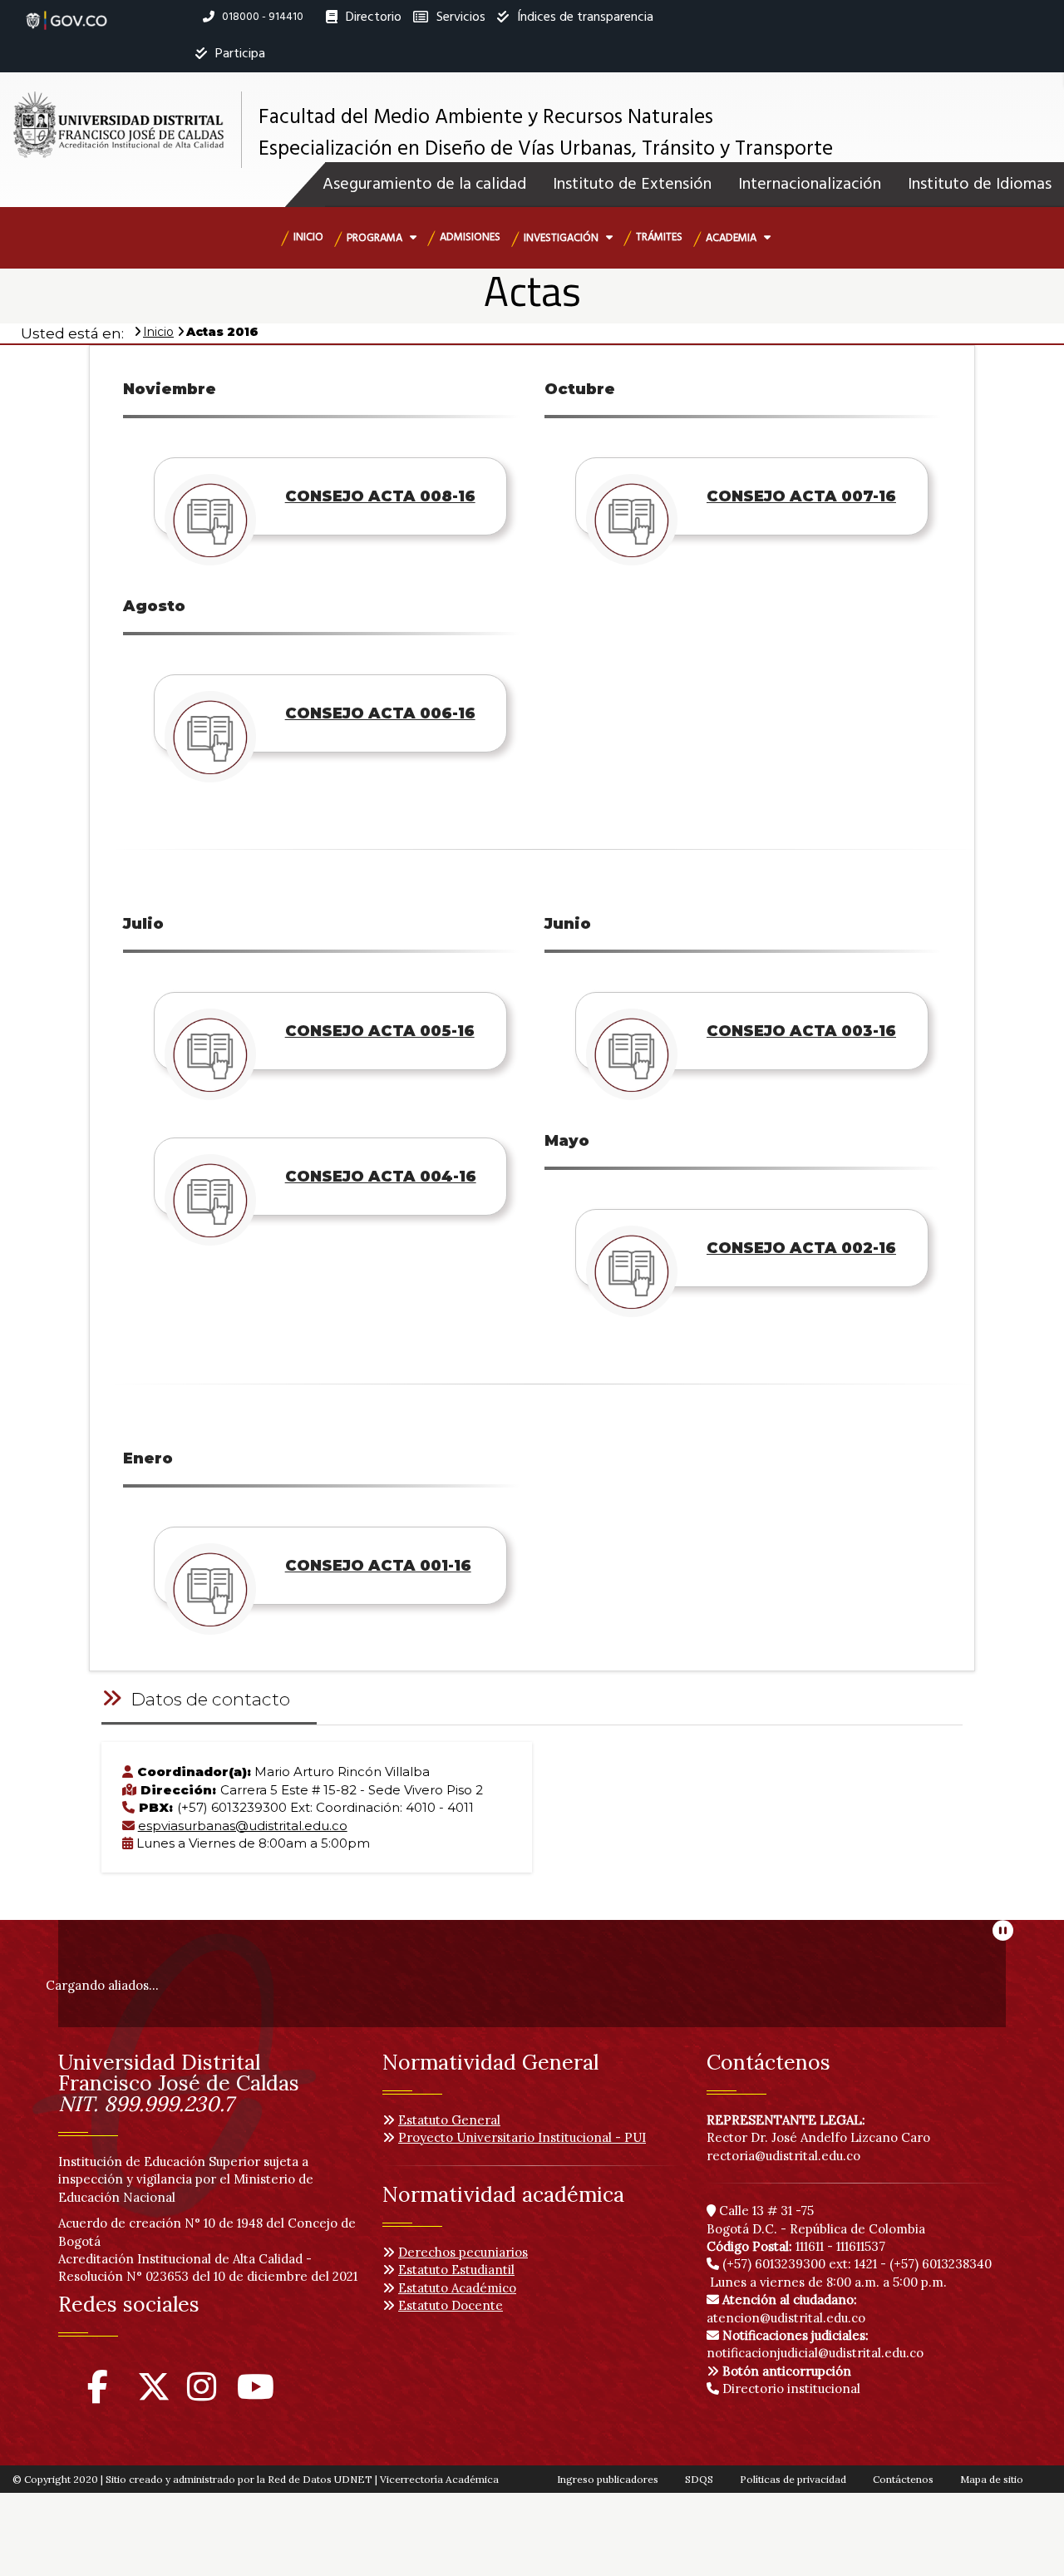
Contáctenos (903, 2479)
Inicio (308, 237)
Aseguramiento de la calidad (424, 185)
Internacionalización (810, 185)
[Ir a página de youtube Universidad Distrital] (256, 2394)
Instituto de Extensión (632, 185)
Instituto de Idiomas (980, 185)
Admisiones (470, 237)
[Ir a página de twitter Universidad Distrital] (154, 2394)
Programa (376, 238)
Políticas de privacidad (793, 2479)
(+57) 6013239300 (774, 2264)
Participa (239, 54)
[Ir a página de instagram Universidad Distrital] (202, 2394)
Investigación (562, 238)
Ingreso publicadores (608, 2479)
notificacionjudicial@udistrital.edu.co (815, 2344)
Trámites (659, 237)
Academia (732, 238)
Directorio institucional (790, 2388)
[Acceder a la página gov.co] (66, 12)
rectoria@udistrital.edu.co (783, 2156)
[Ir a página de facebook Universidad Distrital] (98, 2394)
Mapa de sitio (992, 2479)
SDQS (699, 2479)
